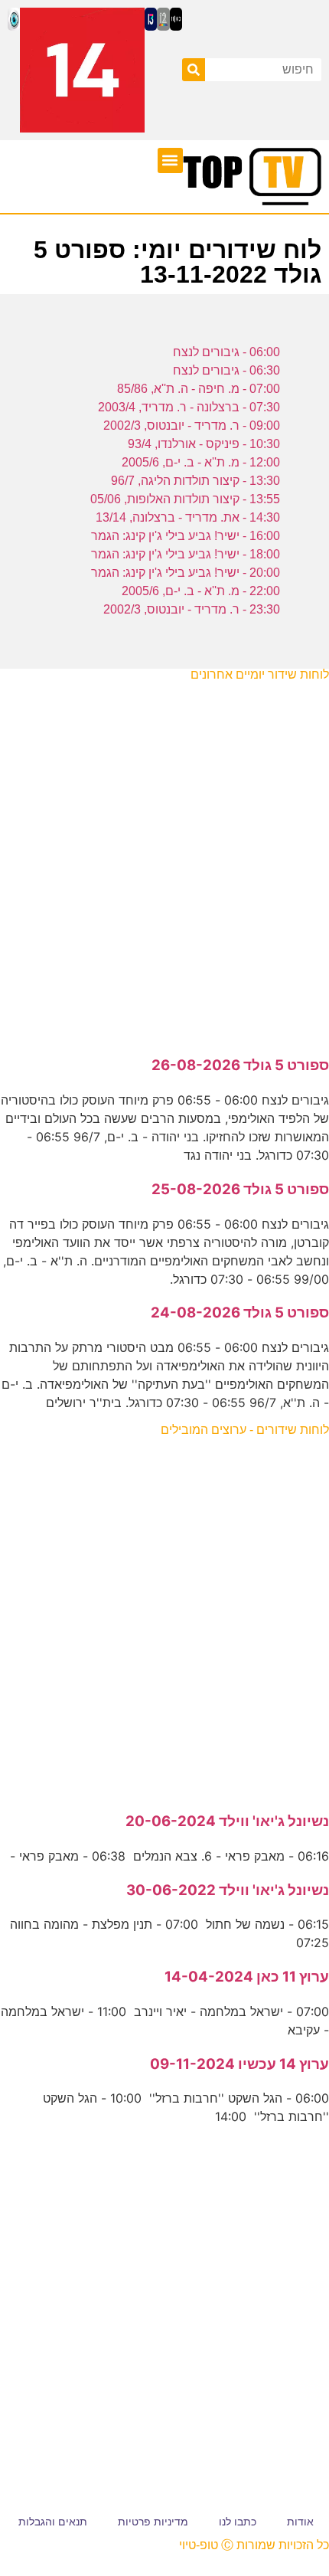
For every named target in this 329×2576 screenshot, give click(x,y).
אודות (300, 2522)
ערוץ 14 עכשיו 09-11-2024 (239, 2064)
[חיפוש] (194, 70)
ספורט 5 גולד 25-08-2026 (240, 1189)
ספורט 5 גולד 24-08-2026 (240, 1313)
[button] (170, 160)
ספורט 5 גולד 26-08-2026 (240, 1065)
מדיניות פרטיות (153, 2522)
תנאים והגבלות (53, 2522)
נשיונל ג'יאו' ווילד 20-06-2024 (227, 1821)
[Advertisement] (164, 861)
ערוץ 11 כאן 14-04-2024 (247, 1977)
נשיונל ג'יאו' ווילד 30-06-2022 (228, 1890)
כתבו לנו (238, 2522)
